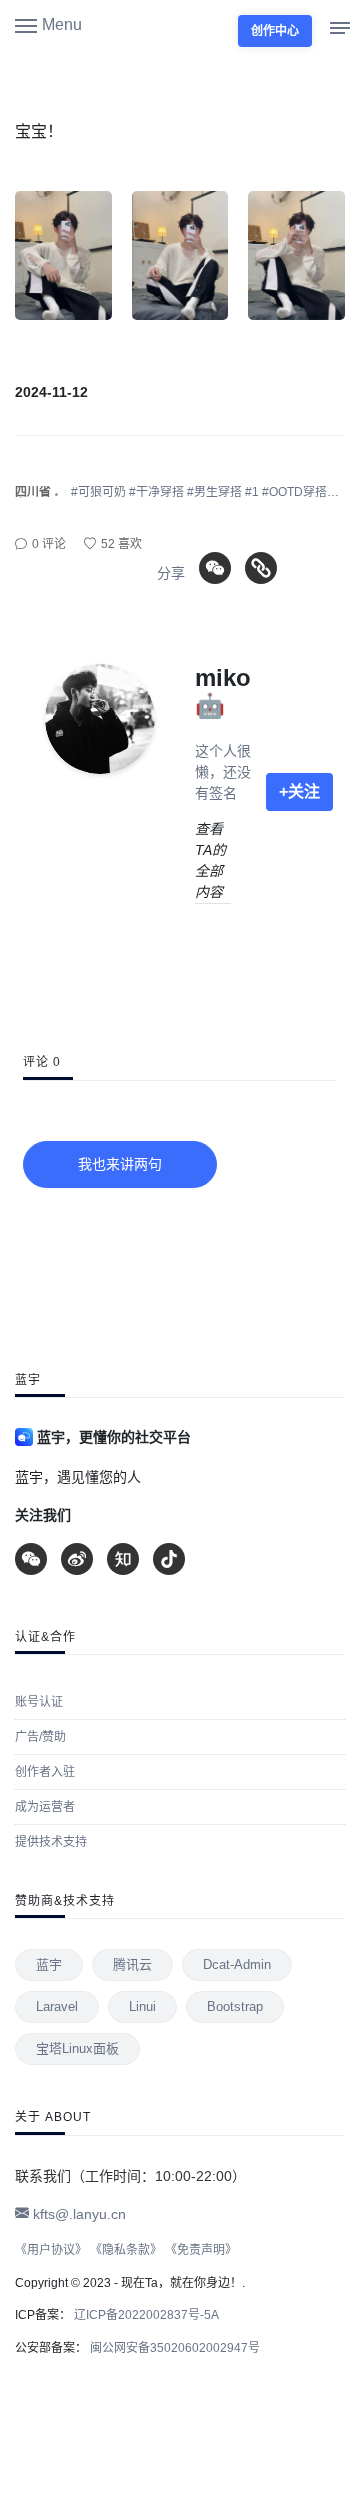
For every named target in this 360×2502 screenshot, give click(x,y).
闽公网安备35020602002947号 (173, 2348)
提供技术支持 (51, 1842)
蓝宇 (49, 1964)
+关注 (299, 791)
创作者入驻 (45, 1772)
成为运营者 (45, 1807)
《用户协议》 (51, 2250)
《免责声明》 (201, 2250)
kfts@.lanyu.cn (77, 2214)
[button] (48, 24)
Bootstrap (235, 2006)
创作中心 (275, 31)
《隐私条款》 (126, 2250)
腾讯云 (132, 1964)
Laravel (57, 2006)
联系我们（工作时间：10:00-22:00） (130, 2176)
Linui (142, 2006)
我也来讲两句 (120, 1164)
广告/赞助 (40, 1737)
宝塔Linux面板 (77, 2048)
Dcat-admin (237, 1964)
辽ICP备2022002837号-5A (145, 2315)
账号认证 (39, 1702)
